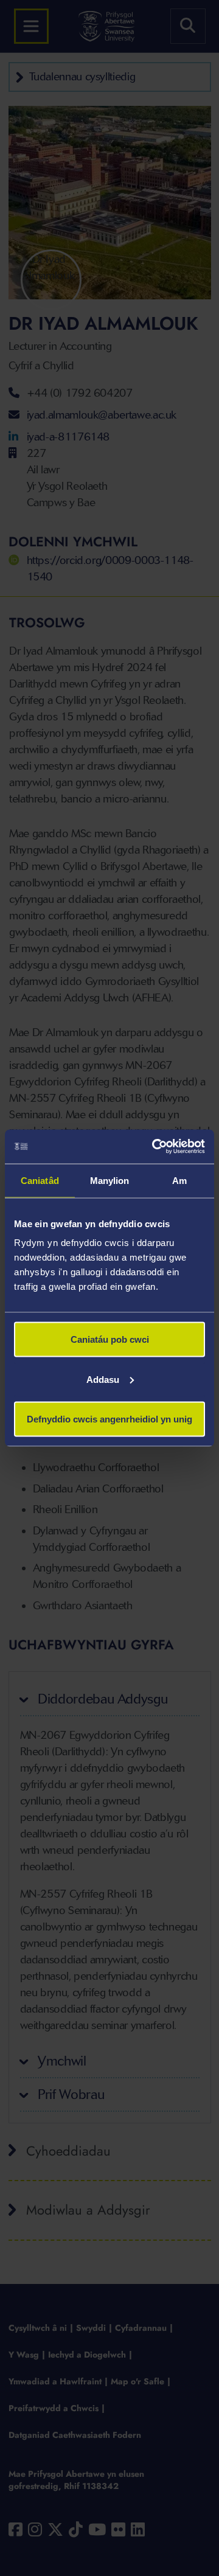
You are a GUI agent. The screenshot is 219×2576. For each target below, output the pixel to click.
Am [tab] (179, 1180)
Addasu (103, 1379)
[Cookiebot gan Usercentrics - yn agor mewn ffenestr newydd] (155, 1147)
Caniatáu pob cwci (110, 1339)
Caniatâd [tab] (40, 1180)
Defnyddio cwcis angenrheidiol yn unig (109, 1419)
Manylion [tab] (110, 1180)
